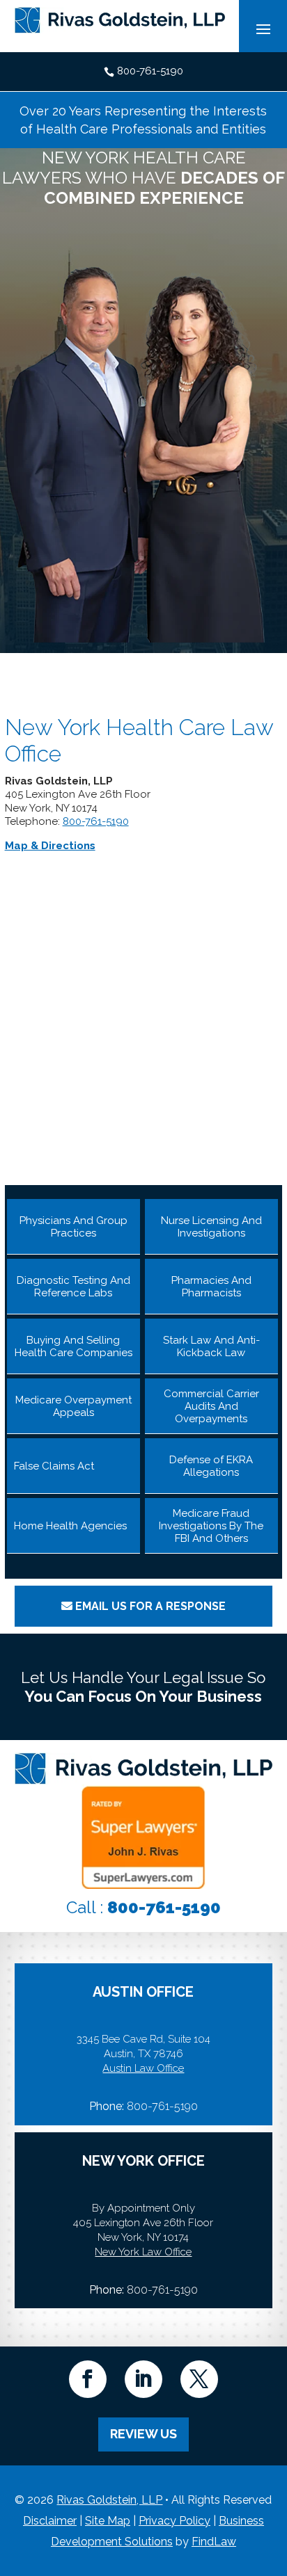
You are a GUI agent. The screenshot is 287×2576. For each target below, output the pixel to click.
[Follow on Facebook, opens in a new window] (88, 2379)
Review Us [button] (143, 2434)
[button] (273, 2475)
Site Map (108, 2521)
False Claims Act (54, 1466)
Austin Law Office (143, 2068)
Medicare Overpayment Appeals (73, 1406)
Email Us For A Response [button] (150, 1606)
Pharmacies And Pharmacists (211, 1287)
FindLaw (214, 2542)
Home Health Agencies (70, 1526)
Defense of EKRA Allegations (211, 1466)
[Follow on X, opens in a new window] (199, 2379)
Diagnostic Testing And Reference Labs (73, 1287)
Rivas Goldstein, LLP (109, 2500)
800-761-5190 (150, 71)
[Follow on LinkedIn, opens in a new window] (143, 2379)
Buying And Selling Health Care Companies (73, 1346)
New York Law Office (143, 2252)
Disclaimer (50, 2521)
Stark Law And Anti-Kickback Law (211, 1346)
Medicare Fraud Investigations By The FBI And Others (211, 1526)
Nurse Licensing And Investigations (211, 1227)
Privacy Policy (174, 2521)
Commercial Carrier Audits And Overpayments (211, 1406)
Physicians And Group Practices (73, 1227)
